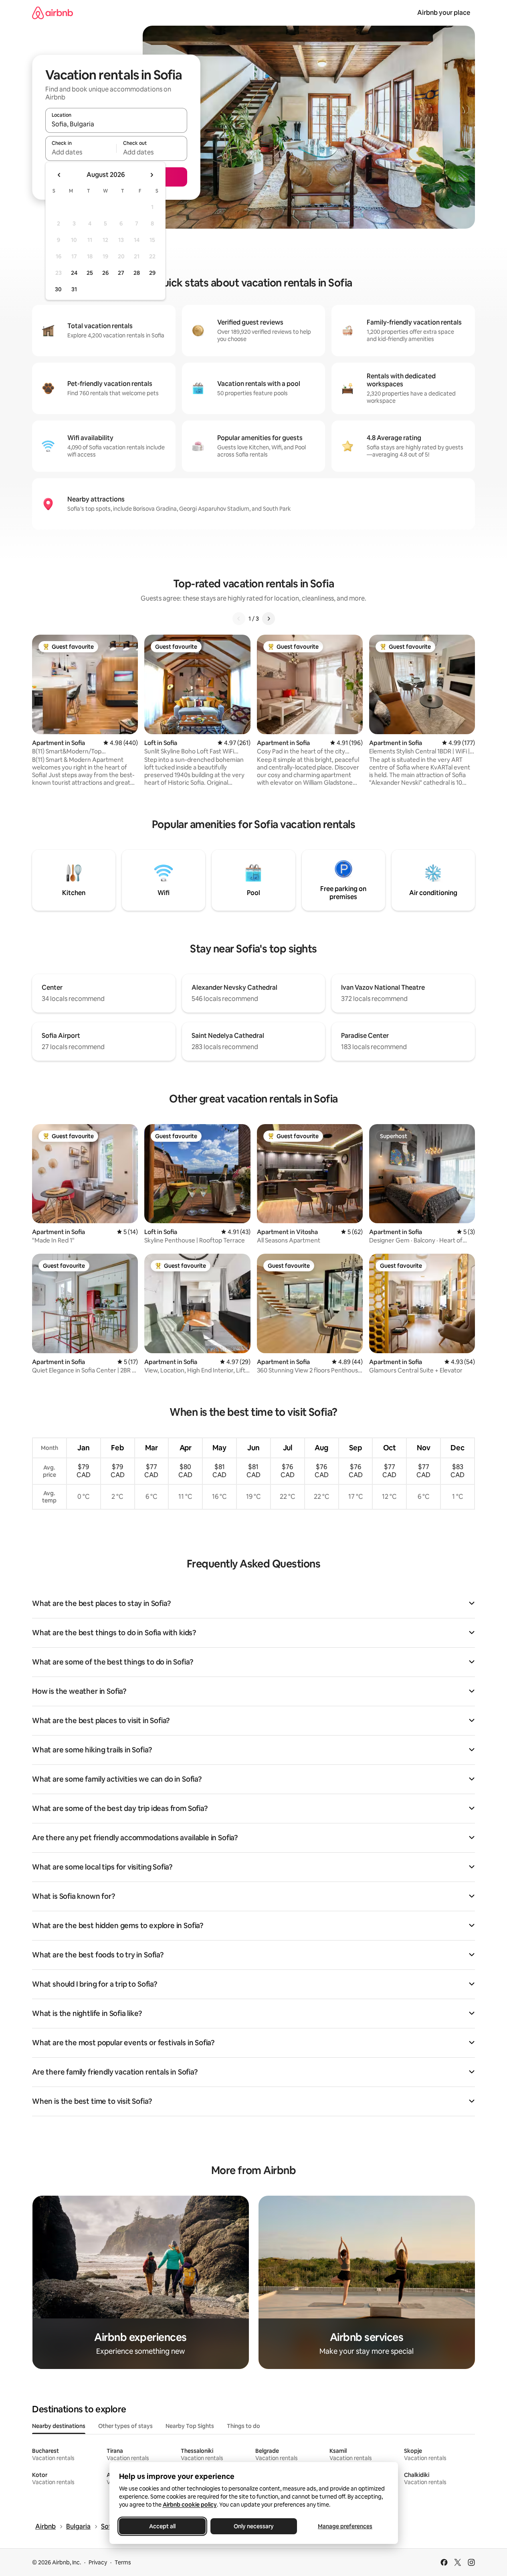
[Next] (269, 619)
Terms (123, 2562)
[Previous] (239, 619)
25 (90, 273)
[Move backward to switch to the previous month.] (59, 175)
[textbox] (81, 152)
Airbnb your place (444, 13)
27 (121, 273)
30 (58, 289)
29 (152, 273)
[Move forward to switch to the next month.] (151, 175)
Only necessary (254, 2526)
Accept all (162, 2526)
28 (137, 273)
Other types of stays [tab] (125, 2426)
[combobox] (116, 124)
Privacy (98, 2562)
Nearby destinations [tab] (59, 2426)
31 (74, 289)
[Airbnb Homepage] (53, 13)
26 (105, 273)
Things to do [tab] (243, 2426)
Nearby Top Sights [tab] (190, 2426)
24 (74, 273)
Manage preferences (345, 2526)
